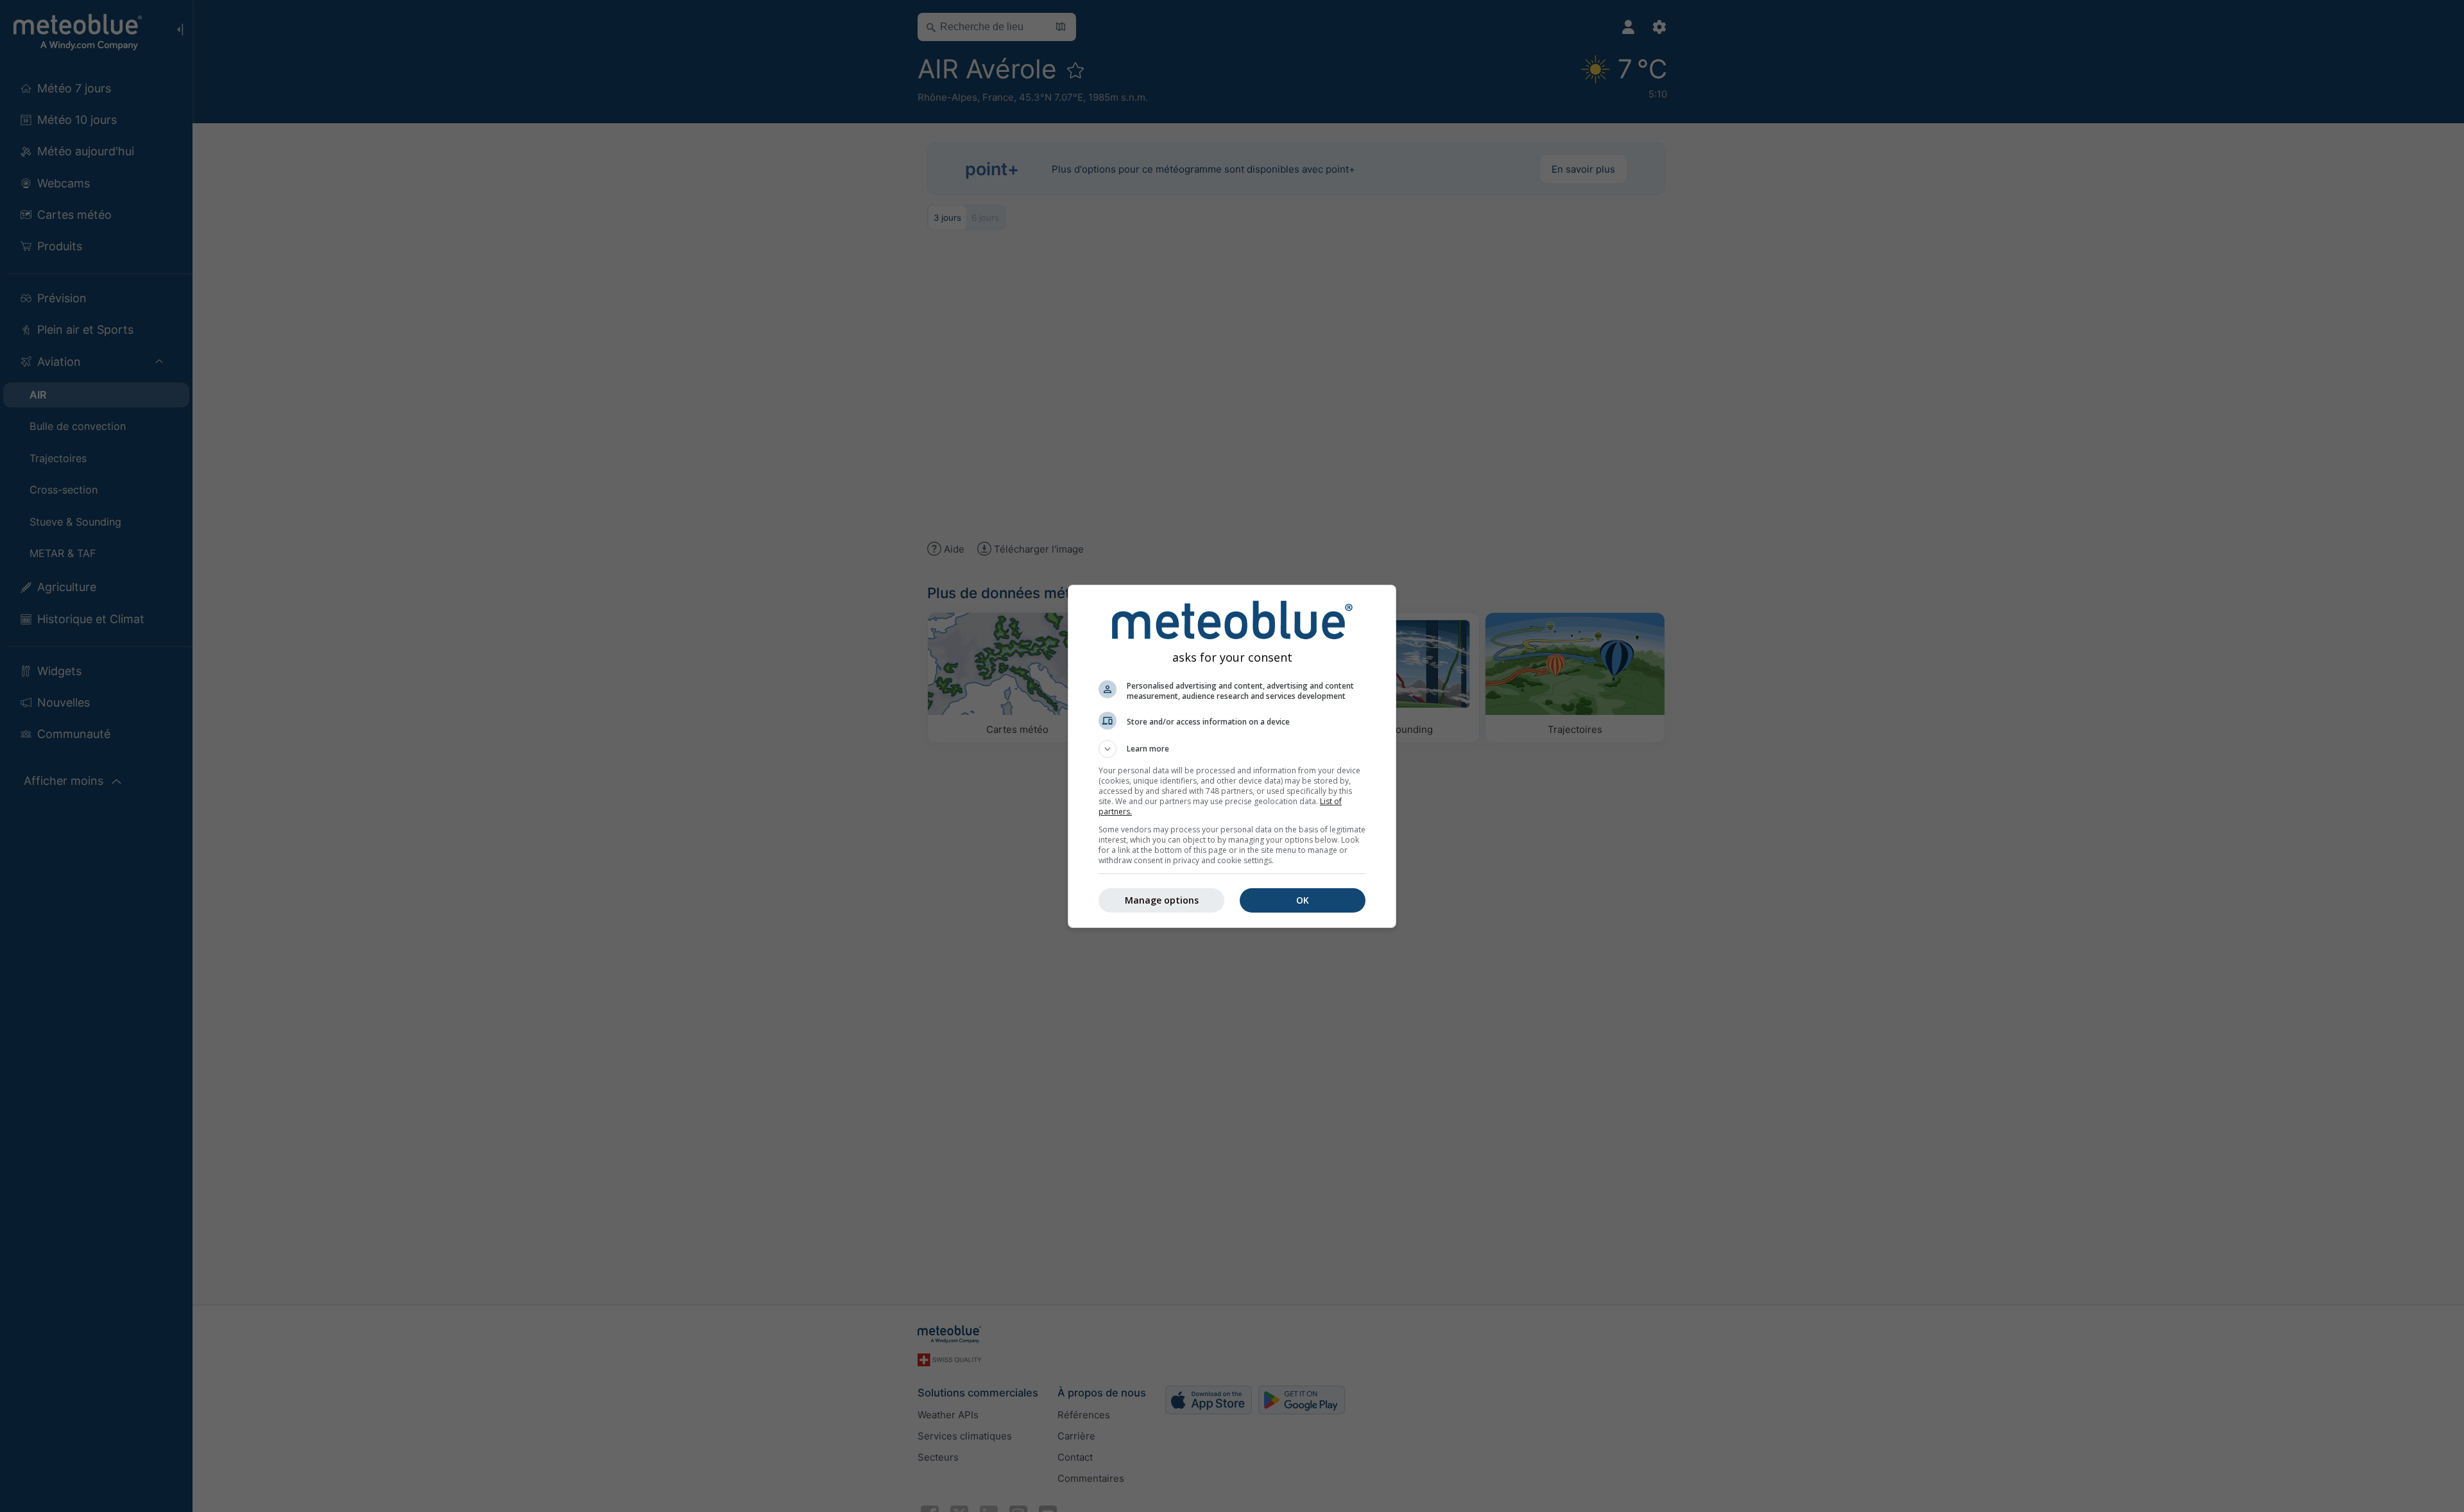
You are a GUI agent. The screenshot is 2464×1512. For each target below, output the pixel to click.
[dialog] (1232, 756)
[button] (1232, 749)
